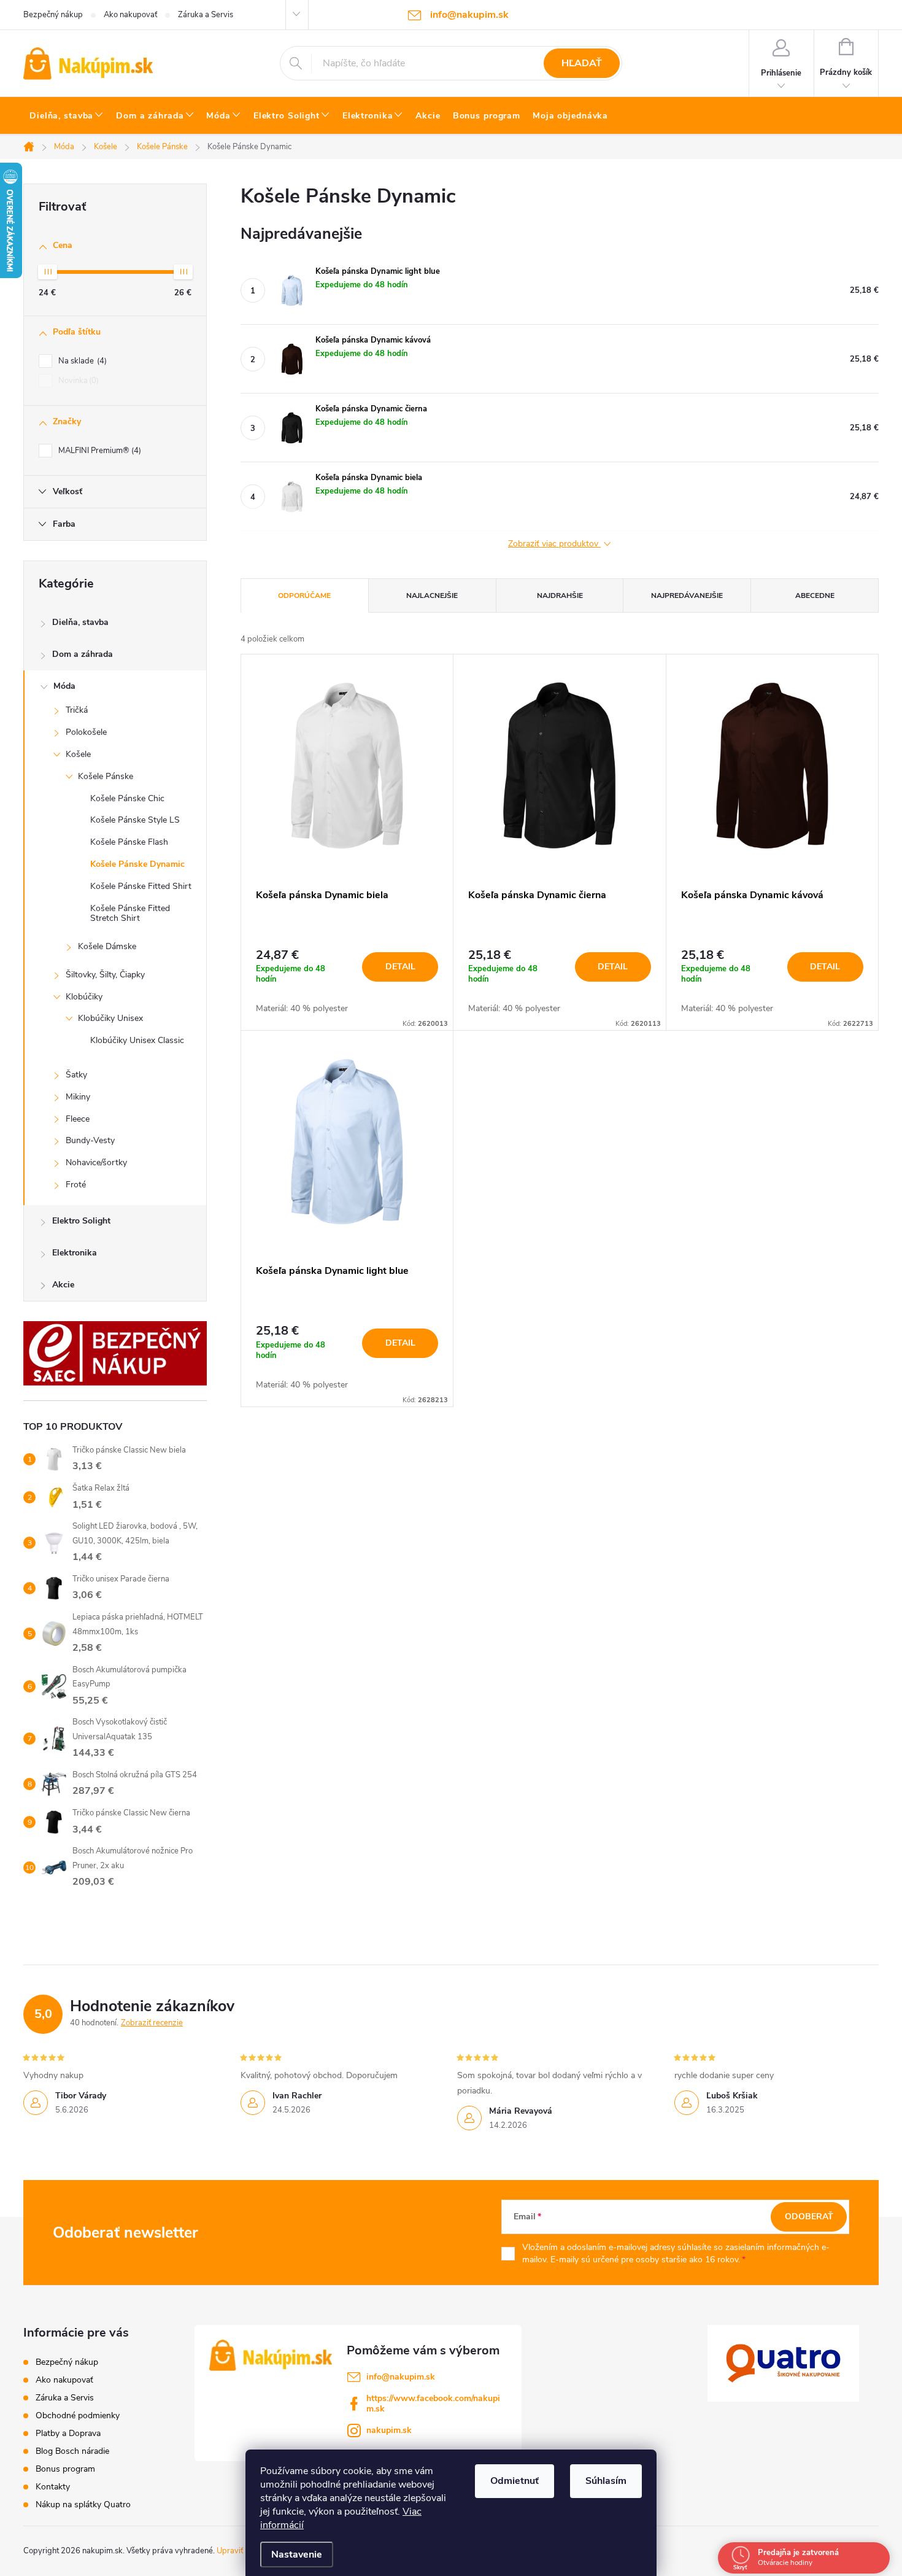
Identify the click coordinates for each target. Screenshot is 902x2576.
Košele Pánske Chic (127, 798)
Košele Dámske (107, 946)
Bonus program (65, 2469)
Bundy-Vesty (90, 1140)
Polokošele (86, 732)
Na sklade (81, 361)
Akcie (63, 1285)
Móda (64, 686)
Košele (78, 754)
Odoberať (809, 2217)
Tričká (77, 710)
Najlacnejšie (432, 596)
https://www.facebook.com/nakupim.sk (433, 2403)
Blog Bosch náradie (72, 2451)
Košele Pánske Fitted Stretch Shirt (130, 914)
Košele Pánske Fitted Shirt (141, 886)
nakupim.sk (389, 2430)
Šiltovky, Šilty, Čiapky (105, 975)
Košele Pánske (106, 776)
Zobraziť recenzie (152, 2023)
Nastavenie (297, 2555)
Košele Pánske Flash (129, 842)
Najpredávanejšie (687, 596)
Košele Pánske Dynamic (137, 864)
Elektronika (75, 1253)
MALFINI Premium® (98, 451)
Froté (76, 1185)
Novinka (77, 381)
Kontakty (53, 2487)
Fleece (78, 1119)
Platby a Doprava (68, 2433)
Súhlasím (606, 2481)
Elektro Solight (81, 1221)
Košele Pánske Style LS (135, 820)
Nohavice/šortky (96, 1162)
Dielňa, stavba (80, 622)
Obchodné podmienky (78, 2415)
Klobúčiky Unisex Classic (137, 1040)
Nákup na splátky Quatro (83, 2504)
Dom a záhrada (83, 654)
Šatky (76, 1075)
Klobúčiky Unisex (110, 1018)
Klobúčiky (84, 997)
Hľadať (582, 63)
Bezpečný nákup (53, 15)
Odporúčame (304, 596)
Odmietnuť (515, 2481)
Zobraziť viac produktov (554, 544)
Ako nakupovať (130, 15)
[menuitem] (67, 116)
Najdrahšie (560, 596)
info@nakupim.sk (401, 2377)
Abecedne (815, 596)
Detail (400, 967)
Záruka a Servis (206, 15)
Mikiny (78, 1097)
